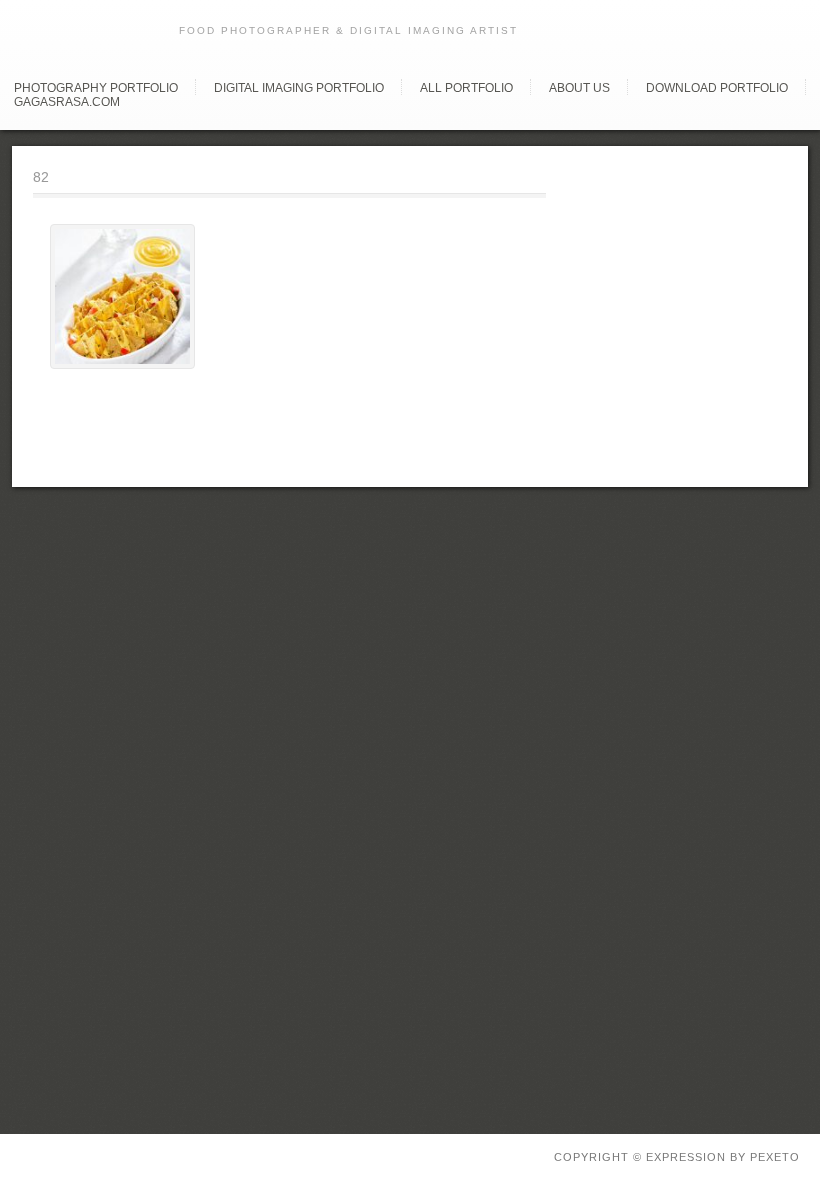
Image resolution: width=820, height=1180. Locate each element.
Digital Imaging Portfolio (299, 88)
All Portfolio (466, 88)
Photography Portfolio (96, 88)
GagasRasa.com (67, 102)
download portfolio (717, 88)
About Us (579, 88)
